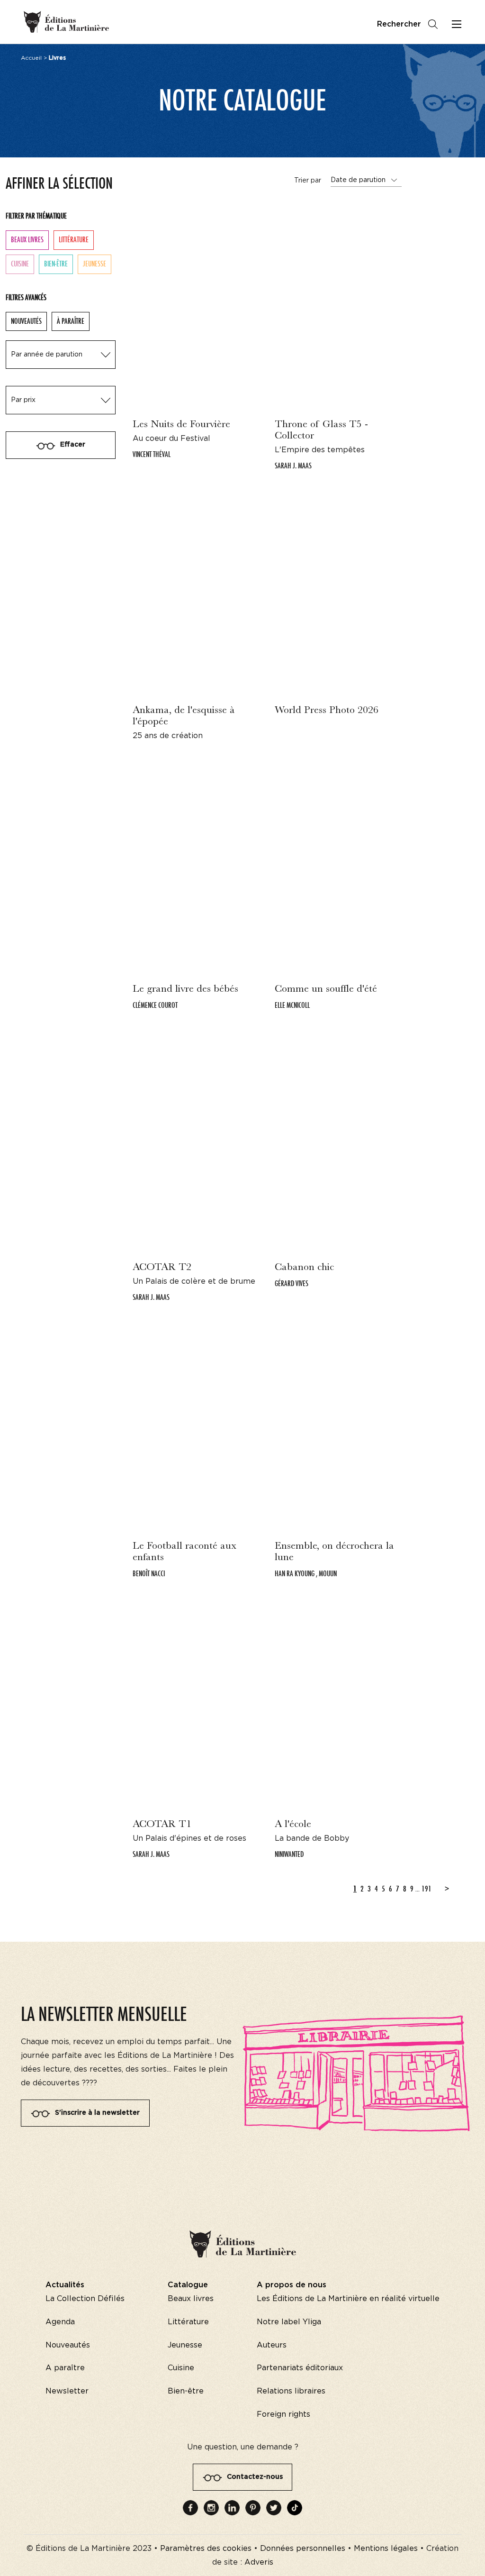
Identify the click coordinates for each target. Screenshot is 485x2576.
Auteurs (272, 2345)
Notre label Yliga (289, 2322)
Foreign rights (283, 2414)
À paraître (71, 321)
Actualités (65, 2285)
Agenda (60, 2322)
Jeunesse (94, 264)
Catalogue (188, 2285)
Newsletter (67, 2391)
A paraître (65, 2368)
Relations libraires (291, 2391)
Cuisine (20, 264)
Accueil (31, 58)
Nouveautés (26, 321)
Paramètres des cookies (206, 2549)
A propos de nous (292, 2285)
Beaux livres (27, 240)
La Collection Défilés (85, 2299)
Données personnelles (303, 2549)
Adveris (259, 2562)
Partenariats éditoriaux (300, 2368)
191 (427, 1889)
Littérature (74, 240)
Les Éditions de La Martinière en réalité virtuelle (348, 2299)
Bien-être (56, 264)
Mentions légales (386, 2549)
